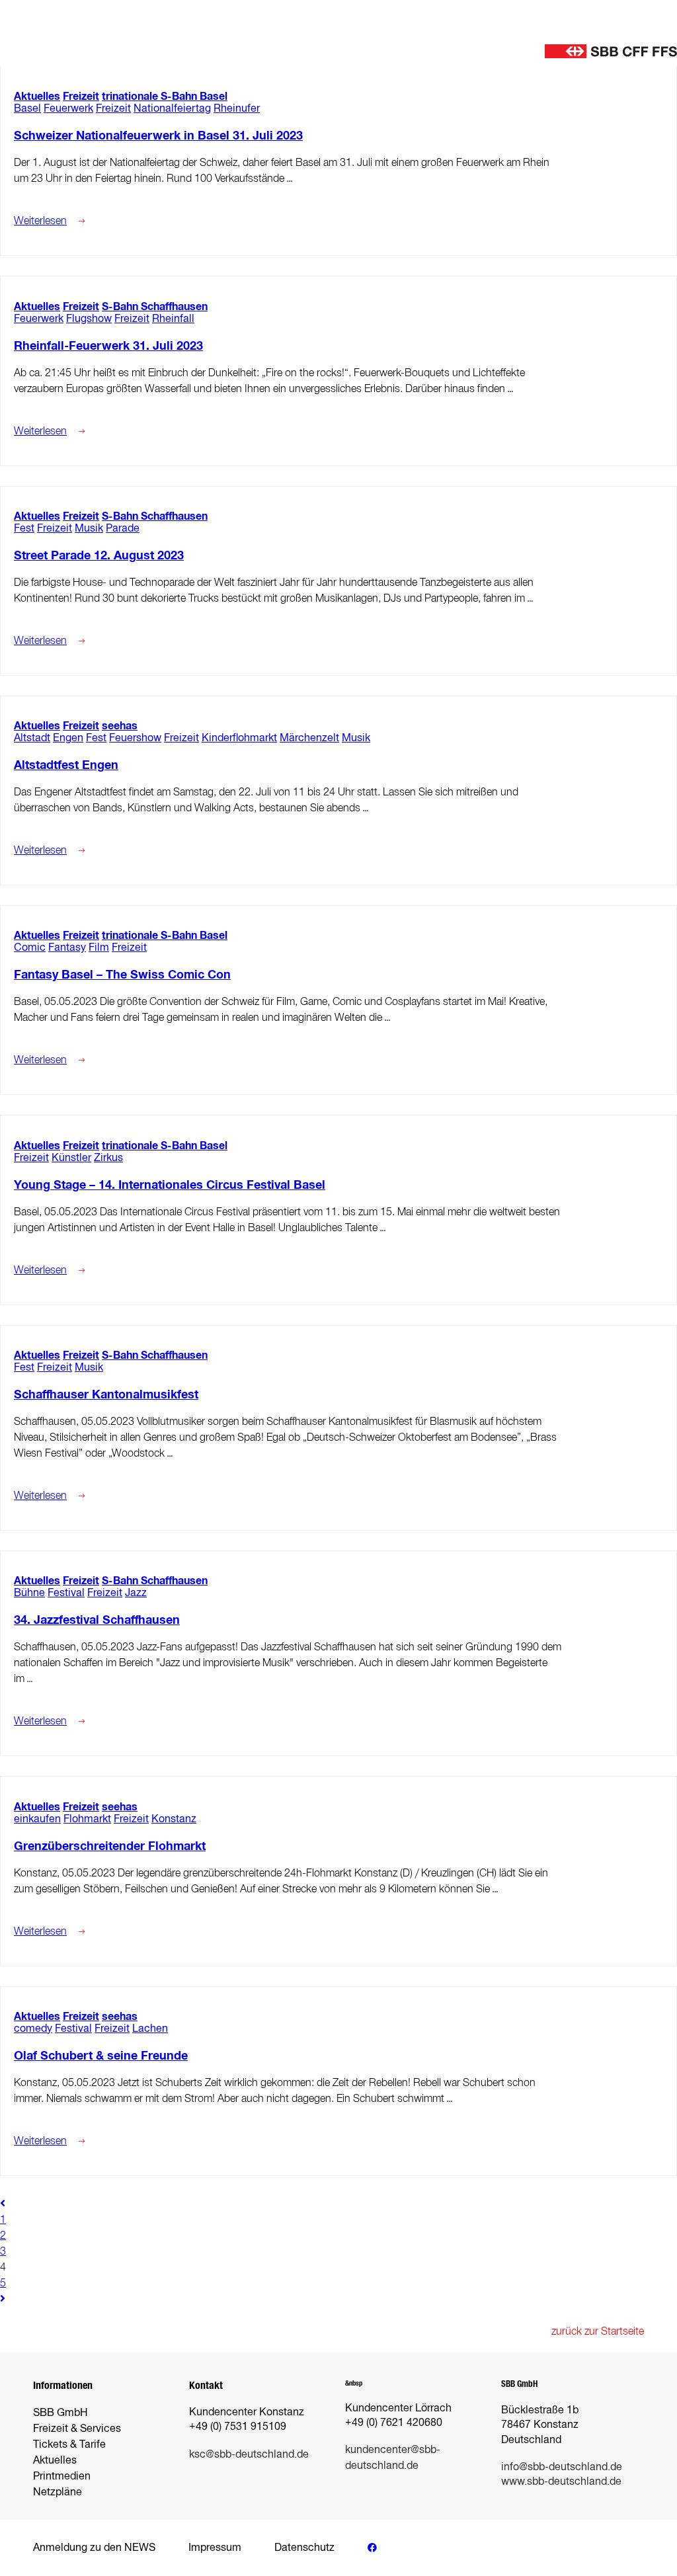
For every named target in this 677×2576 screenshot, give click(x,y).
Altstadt (32, 738)
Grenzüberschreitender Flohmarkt (110, 1846)
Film (99, 947)
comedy (33, 2028)
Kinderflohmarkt (239, 738)
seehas (120, 726)
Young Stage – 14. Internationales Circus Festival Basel (170, 1185)
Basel (27, 108)
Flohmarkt (87, 1819)
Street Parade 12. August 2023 (99, 555)
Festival (66, 1592)
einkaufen (37, 1819)
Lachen (150, 2028)
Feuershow (135, 738)
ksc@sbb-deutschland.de (249, 2454)
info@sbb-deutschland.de (562, 2467)
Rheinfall (173, 318)
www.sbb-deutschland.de (561, 2481)
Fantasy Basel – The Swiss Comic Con (122, 975)
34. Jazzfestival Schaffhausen (97, 1620)
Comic (30, 947)
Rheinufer (237, 108)
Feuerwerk (68, 108)
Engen (68, 738)
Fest (24, 528)
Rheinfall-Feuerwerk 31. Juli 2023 (108, 346)
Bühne (29, 1592)
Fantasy (67, 947)
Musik (89, 528)
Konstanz (174, 1819)
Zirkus (108, 1157)
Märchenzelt (309, 738)
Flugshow (89, 318)
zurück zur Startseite (598, 2331)
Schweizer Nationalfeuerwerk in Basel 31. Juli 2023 (158, 136)
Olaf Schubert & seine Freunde (101, 2056)
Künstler (71, 1157)
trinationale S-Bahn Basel (165, 96)
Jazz (136, 1592)
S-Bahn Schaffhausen (155, 306)
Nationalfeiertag (172, 108)
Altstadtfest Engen (66, 765)
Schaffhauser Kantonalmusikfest (106, 1394)
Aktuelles (37, 96)
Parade (123, 528)
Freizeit (81, 96)
